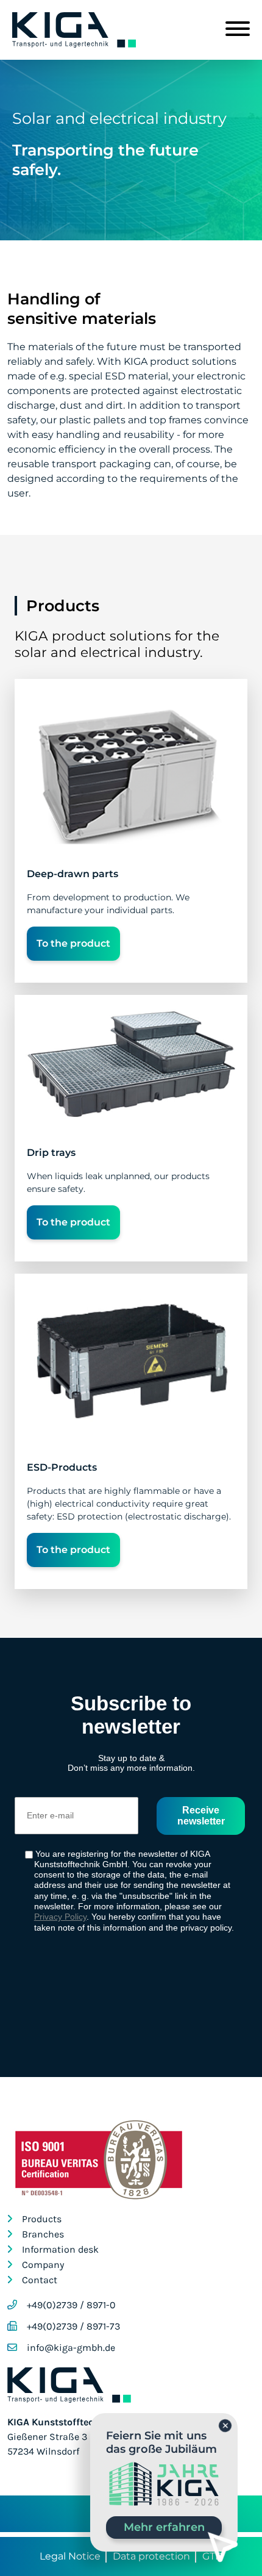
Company (43, 2265)
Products (42, 2219)
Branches (43, 2234)
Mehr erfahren (164, 2527)
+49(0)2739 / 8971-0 (71, 2305)
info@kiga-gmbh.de (71, 2348)
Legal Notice (70, 2556)
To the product (73, 943)
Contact (40, 2280)
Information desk (60, 2249)
